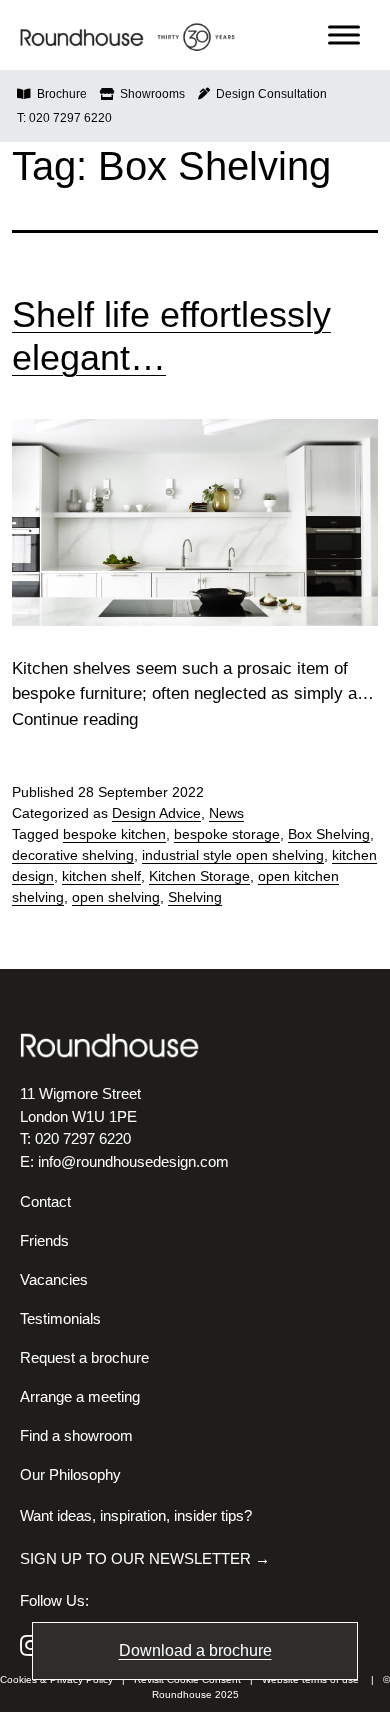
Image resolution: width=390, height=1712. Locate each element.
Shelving (195, 897)
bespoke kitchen (114, 834)
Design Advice (156, 813)
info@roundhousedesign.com (133, 1161)
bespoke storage (227, 834)
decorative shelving (73, 855)
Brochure (59, 94)
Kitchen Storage (199, 876)
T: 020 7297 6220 (64, 118)
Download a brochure (195, 1650)
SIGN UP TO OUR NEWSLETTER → (145, 1558)
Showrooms (149, 94)
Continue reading (75, 719)
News (226, 813)
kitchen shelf (101, 876)
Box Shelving (329, 834)
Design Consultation (268, 94)
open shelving (116, 897)
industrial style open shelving (233, 855)
